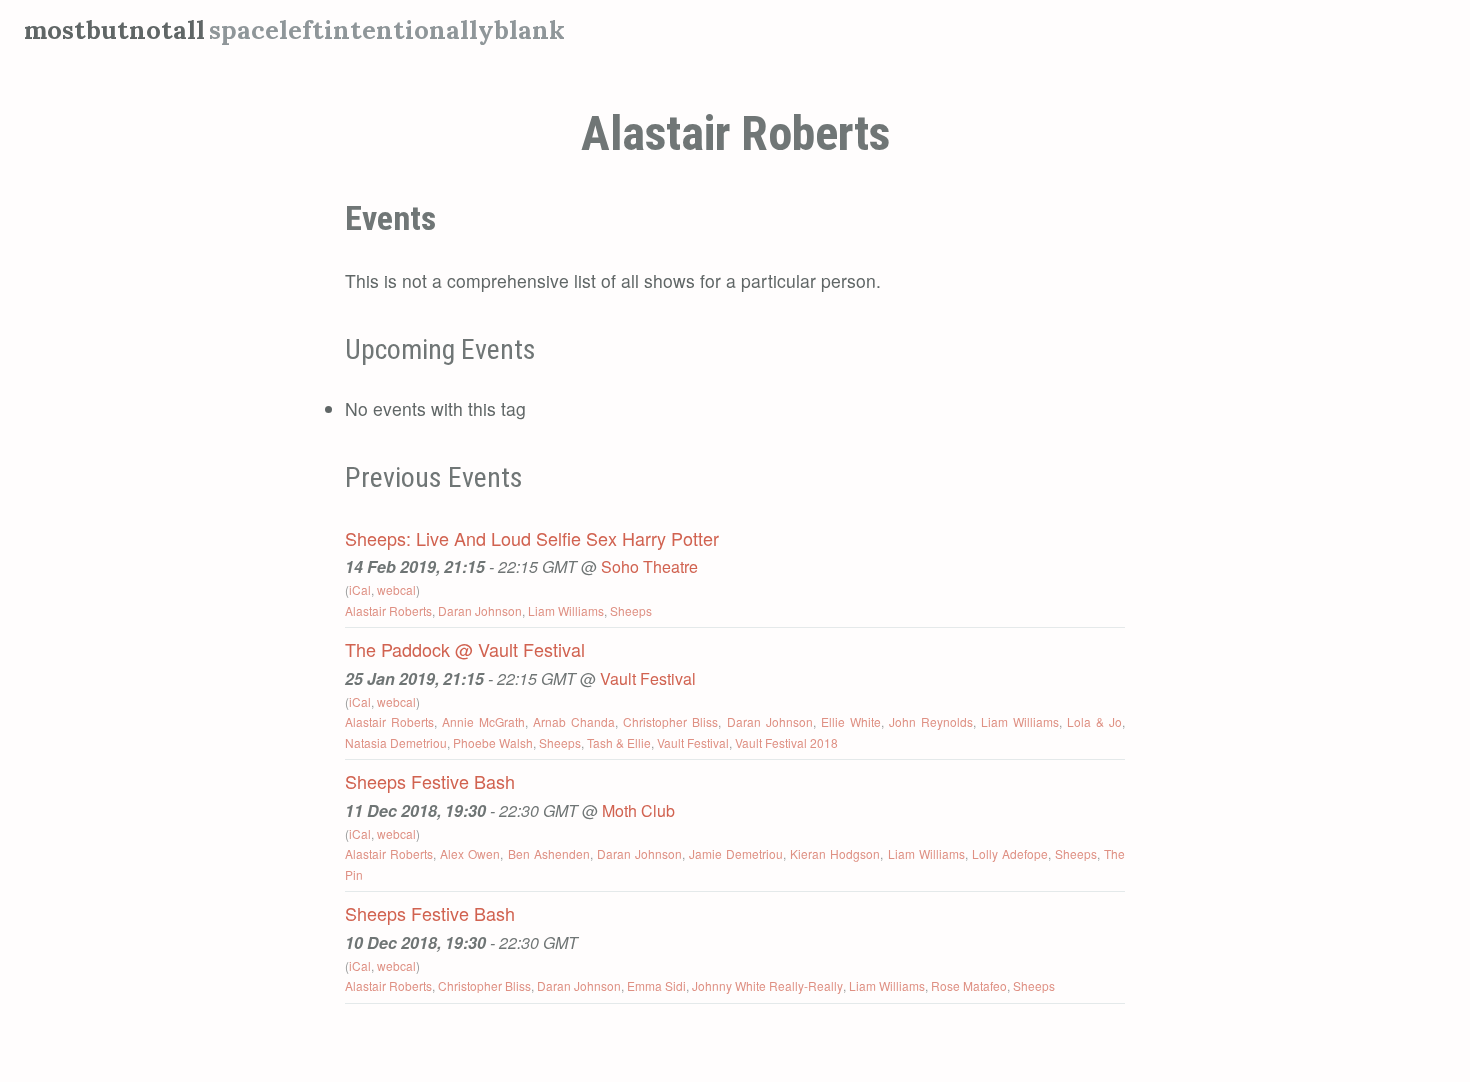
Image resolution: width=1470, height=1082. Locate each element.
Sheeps (631, 610)
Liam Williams (566, 610)
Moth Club (638, 810)
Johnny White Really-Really (767, 985)
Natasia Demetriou (396, 742)
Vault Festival (648, 678)
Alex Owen (470, 853)
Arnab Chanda (574, 721)
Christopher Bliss (670, 721)
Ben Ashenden (549, 853)
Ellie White (851, 721)
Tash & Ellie (619, 742)
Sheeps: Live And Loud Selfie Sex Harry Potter (532, 538)
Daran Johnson (480, 610)
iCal (360, 589)
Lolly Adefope (1010, 853)
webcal (396, 589)
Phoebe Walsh (493, 742)
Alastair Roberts (388, 610)
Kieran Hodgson (835, 853)
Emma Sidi (656, 985)
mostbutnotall (114, 29)
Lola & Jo (1094, 721)
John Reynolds (931, 721)
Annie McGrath (483, 721)
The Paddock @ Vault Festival (465, 649)
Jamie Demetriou (736, 853)
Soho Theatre (649, 566)
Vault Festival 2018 (786, 742)
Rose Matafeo (969, 985)
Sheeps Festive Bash (430, 781)
